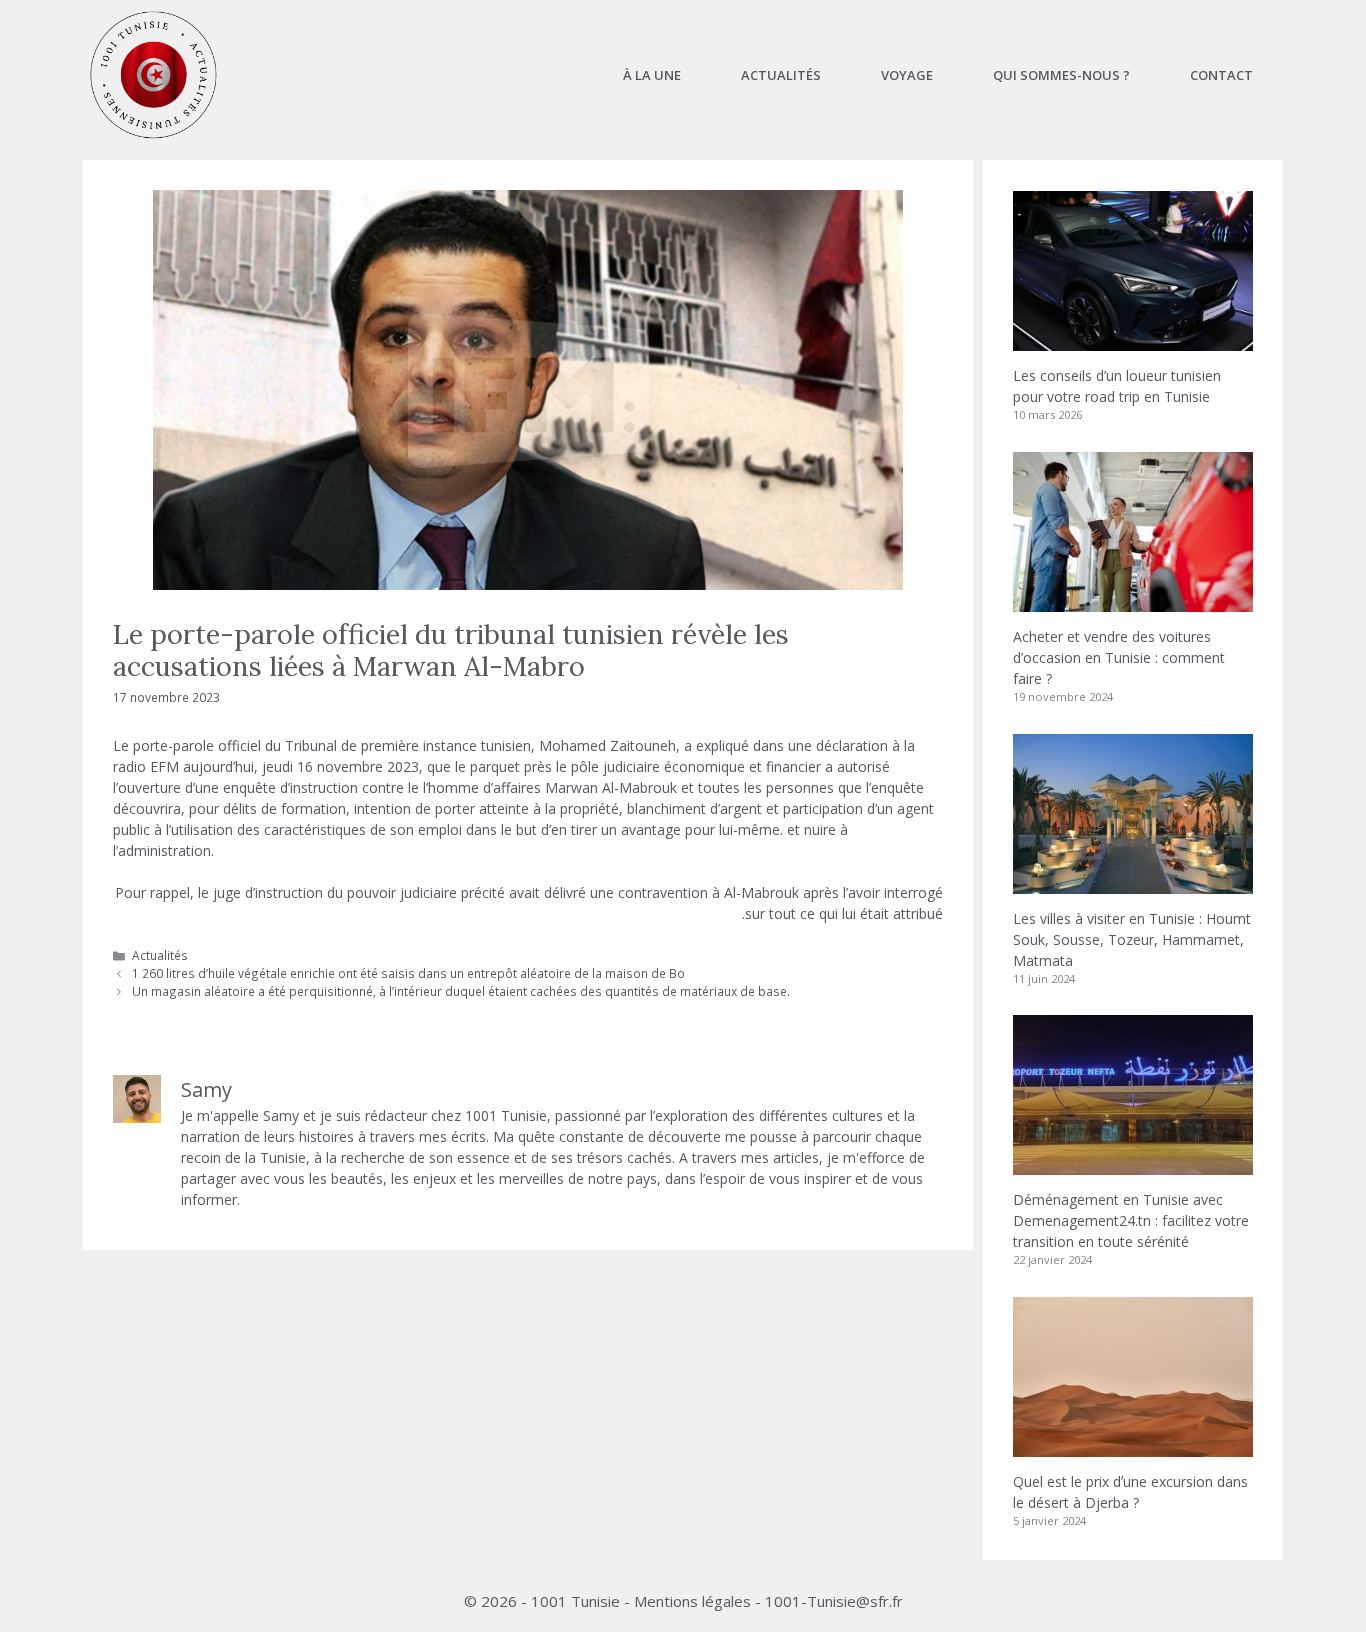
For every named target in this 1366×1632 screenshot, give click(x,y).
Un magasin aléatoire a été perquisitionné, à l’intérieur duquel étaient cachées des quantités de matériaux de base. (461, 991)
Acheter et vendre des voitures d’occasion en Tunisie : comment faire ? (1119, 657)
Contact (1221, 75)
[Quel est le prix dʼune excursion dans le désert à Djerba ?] (1133, 1446)
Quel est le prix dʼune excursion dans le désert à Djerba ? (1130, 1492)
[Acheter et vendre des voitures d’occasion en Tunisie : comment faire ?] (1133, 601)
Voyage (907, 75)
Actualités (781, 75)
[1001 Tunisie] (153, 75)
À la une (652, 75)
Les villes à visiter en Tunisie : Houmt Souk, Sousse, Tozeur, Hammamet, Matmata (1132, 939)
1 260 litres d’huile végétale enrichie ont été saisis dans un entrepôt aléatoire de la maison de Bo (408, 973)
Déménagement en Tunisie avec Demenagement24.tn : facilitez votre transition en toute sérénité (1131, 1220)
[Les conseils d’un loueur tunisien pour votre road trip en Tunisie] (1133, 340)
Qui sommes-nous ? (1061, 75)
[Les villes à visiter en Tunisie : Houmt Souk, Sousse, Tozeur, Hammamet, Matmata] (1133, 883)
